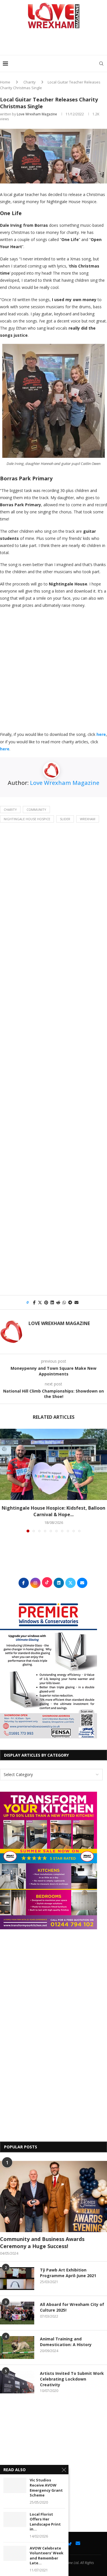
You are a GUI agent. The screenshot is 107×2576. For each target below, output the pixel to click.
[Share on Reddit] (58, 1302)
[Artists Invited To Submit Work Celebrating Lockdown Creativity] (17, 2382)
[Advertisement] (55, 44)
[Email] (78, 2543)
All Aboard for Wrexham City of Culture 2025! (72, 2307)
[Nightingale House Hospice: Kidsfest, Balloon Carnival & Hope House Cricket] (53, 1464)
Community (36, 810)
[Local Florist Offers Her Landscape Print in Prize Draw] (15, 2519)
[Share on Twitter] (40, 1302)
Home (5, 82)
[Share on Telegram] (70, 1302)
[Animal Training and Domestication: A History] (17, 2348)
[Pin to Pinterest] (46, 1302)
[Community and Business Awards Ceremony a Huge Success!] (53, 2197)
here (101, 734)
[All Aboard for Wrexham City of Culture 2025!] (17, 2313)
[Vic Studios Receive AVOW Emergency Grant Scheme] (15, 2485)
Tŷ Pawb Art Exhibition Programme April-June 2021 (68, 2273)
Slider (65, 819)
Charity (30, 82)
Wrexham (88, 819)
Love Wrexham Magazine (37, 114)
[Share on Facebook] (34, 1302)
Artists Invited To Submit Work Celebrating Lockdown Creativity (72, 2379)
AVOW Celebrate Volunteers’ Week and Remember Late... (47, 2556)
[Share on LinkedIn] (52, 1302)
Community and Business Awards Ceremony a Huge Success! (42, 2243)
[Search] (101, 64)
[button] (5, 1480)
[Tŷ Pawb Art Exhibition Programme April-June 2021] (17, 2279)
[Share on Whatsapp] (64, 1302)
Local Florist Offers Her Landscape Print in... (45, 2522)
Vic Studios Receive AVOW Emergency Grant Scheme (46, 2488)
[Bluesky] (69, 2543)
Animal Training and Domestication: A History (66, 2342)
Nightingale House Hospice (27, 819)
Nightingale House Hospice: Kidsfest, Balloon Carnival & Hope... (53, 1511)
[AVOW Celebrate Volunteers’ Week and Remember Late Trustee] (15, 2553)
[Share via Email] (76, 1302)
